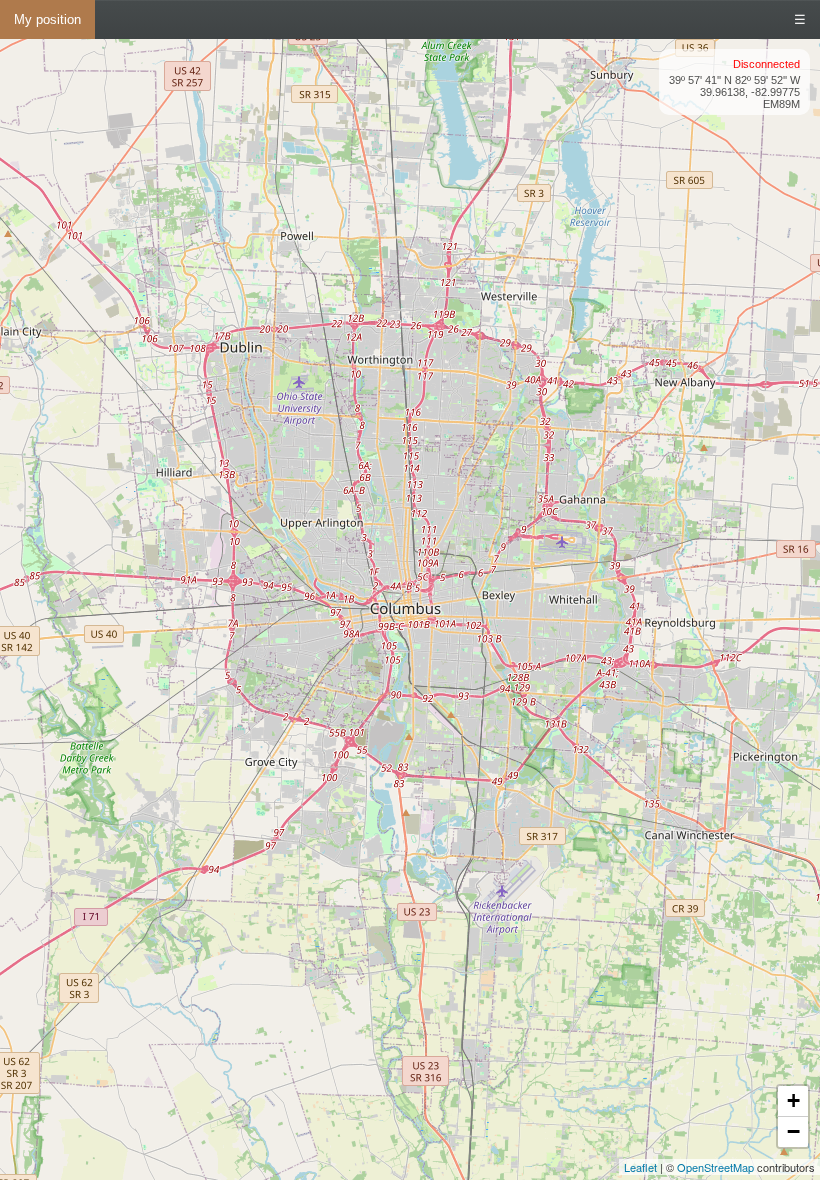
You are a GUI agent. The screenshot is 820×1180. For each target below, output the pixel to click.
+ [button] (793, 1100)
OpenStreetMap (715, 1167)
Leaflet (640, 1167)
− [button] (793, 1131)
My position (47, 19)
